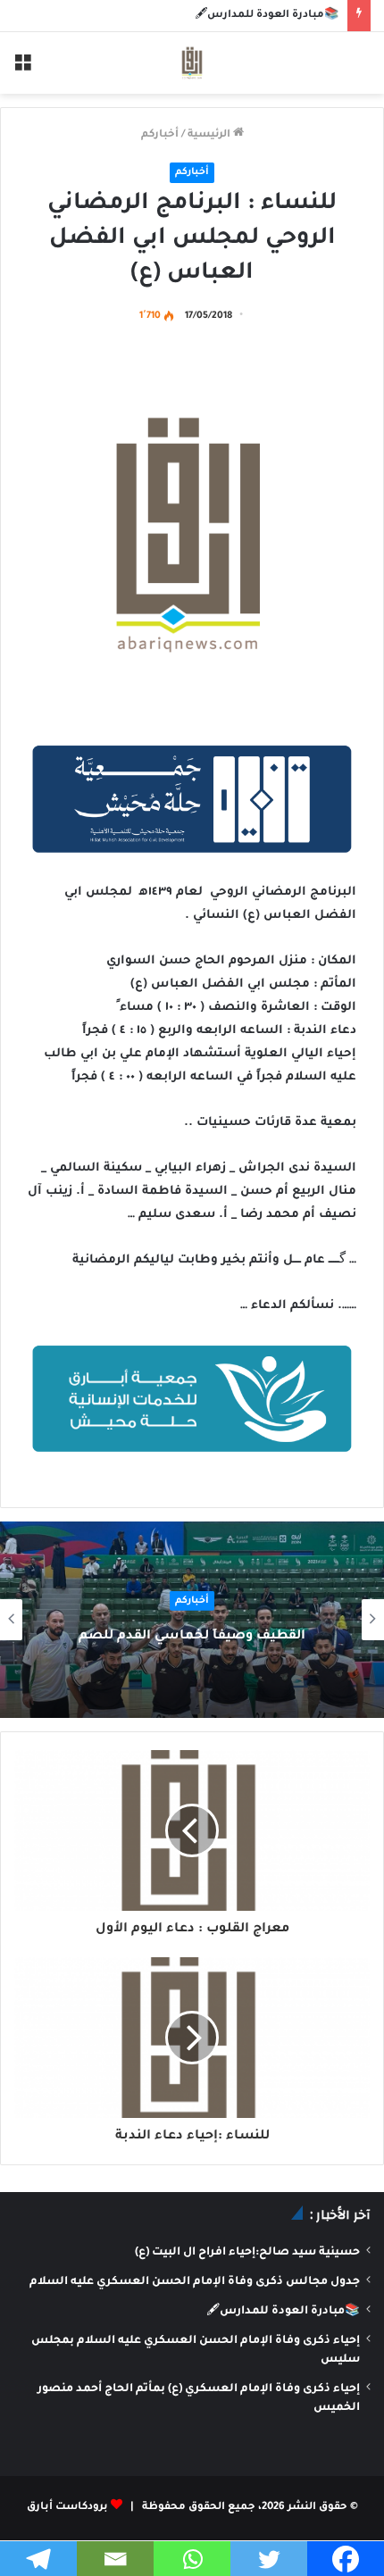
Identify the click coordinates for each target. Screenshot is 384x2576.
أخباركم (160, 135)
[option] (192, 1620)
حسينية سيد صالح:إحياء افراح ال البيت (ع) (247, 2253)
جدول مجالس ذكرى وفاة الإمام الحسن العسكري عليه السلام (195, 2282)
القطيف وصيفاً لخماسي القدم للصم (192, 1637)
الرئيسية (210, 135)
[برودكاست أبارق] (192, 63)
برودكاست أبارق (67, 2508)
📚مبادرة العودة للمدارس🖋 (267, 16)
